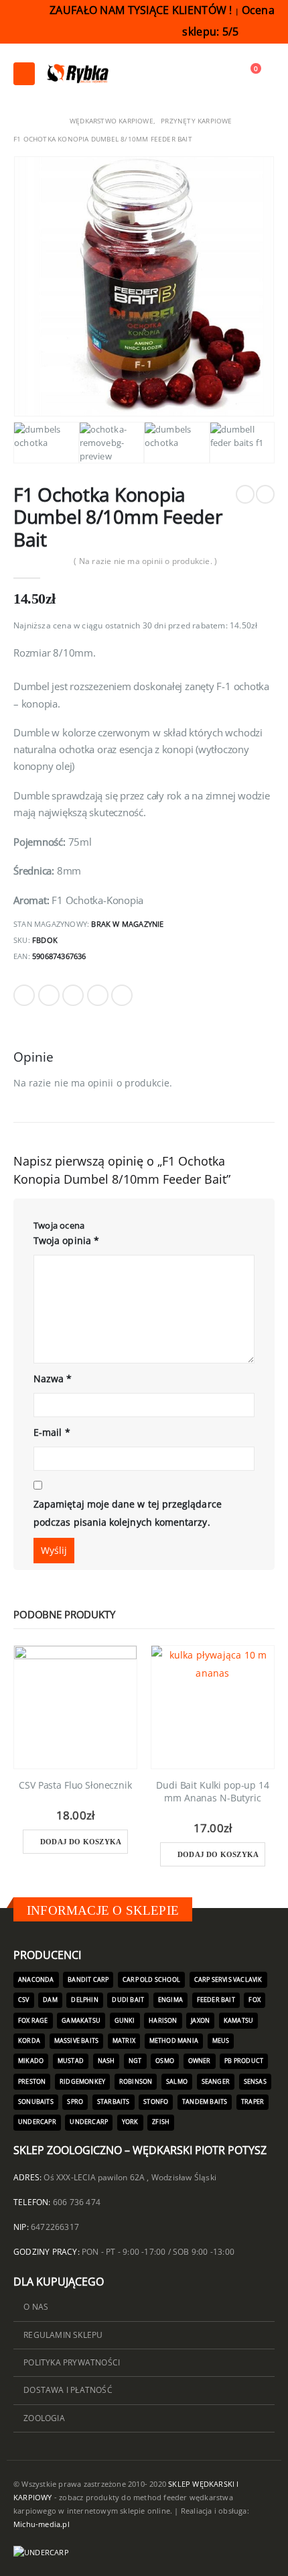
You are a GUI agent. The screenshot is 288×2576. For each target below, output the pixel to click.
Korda (29, 2041)
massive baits (77, 2041)
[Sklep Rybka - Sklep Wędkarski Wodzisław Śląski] (77, 74)
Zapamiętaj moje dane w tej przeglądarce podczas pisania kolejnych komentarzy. (128, 1513)
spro (75, 2102)
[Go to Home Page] (18, 121)
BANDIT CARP (88, 1980)
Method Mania (174, 2041)
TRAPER (253, 2102)
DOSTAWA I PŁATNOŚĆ (68, 2390)
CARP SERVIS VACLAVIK (228, 1980)
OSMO (165, 2061)
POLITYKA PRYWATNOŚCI (72, 2362)
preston (32, 2082)
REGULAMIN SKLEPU (63, 2335)
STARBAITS (114, 2102)
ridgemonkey (82, 2082)
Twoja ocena (59, 1225)
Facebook (24, 995)
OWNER (200, 2061)
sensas (255, 2082)
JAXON (200, 2021)
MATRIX (124, 2041)
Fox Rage (33, 2021)
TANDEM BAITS (205, 2102)
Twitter (49, 995)
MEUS (221, 2041)
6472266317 (55, 2227)
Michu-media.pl (42, 2524)
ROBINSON (136, 2082)
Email (122, 995)
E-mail (52, 1432)
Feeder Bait (216, 2000)
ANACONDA (36, 1980)
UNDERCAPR (37, 2122)
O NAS (36, 2306)
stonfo (156, 2102)
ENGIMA (170, 2000)
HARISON (163, 2021)
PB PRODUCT (244, 2061)
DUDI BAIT (128, 2000)
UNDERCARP (89, 2122)
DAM (50, 2000)
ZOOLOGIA (44, 2418)
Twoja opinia (66, 1240)
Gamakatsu (81, 2021)
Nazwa (53, 1379)
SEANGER (216, 2082)
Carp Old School (151, 1980)
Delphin (84, 2000)
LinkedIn (73, 995)
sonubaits (36, 2102)
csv (24, 2000)
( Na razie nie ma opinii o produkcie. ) (145, 561)
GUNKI (125, 2021)
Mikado (31, 2061)
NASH (106, 2061)
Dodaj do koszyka (81, 1842)
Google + (98, 995)
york (130, 2122)
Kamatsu (238, 2021)
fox (255, 2000)
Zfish (161, 2122)
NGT (135, 2061)
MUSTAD (71, 2061)
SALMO (177, 2082)
